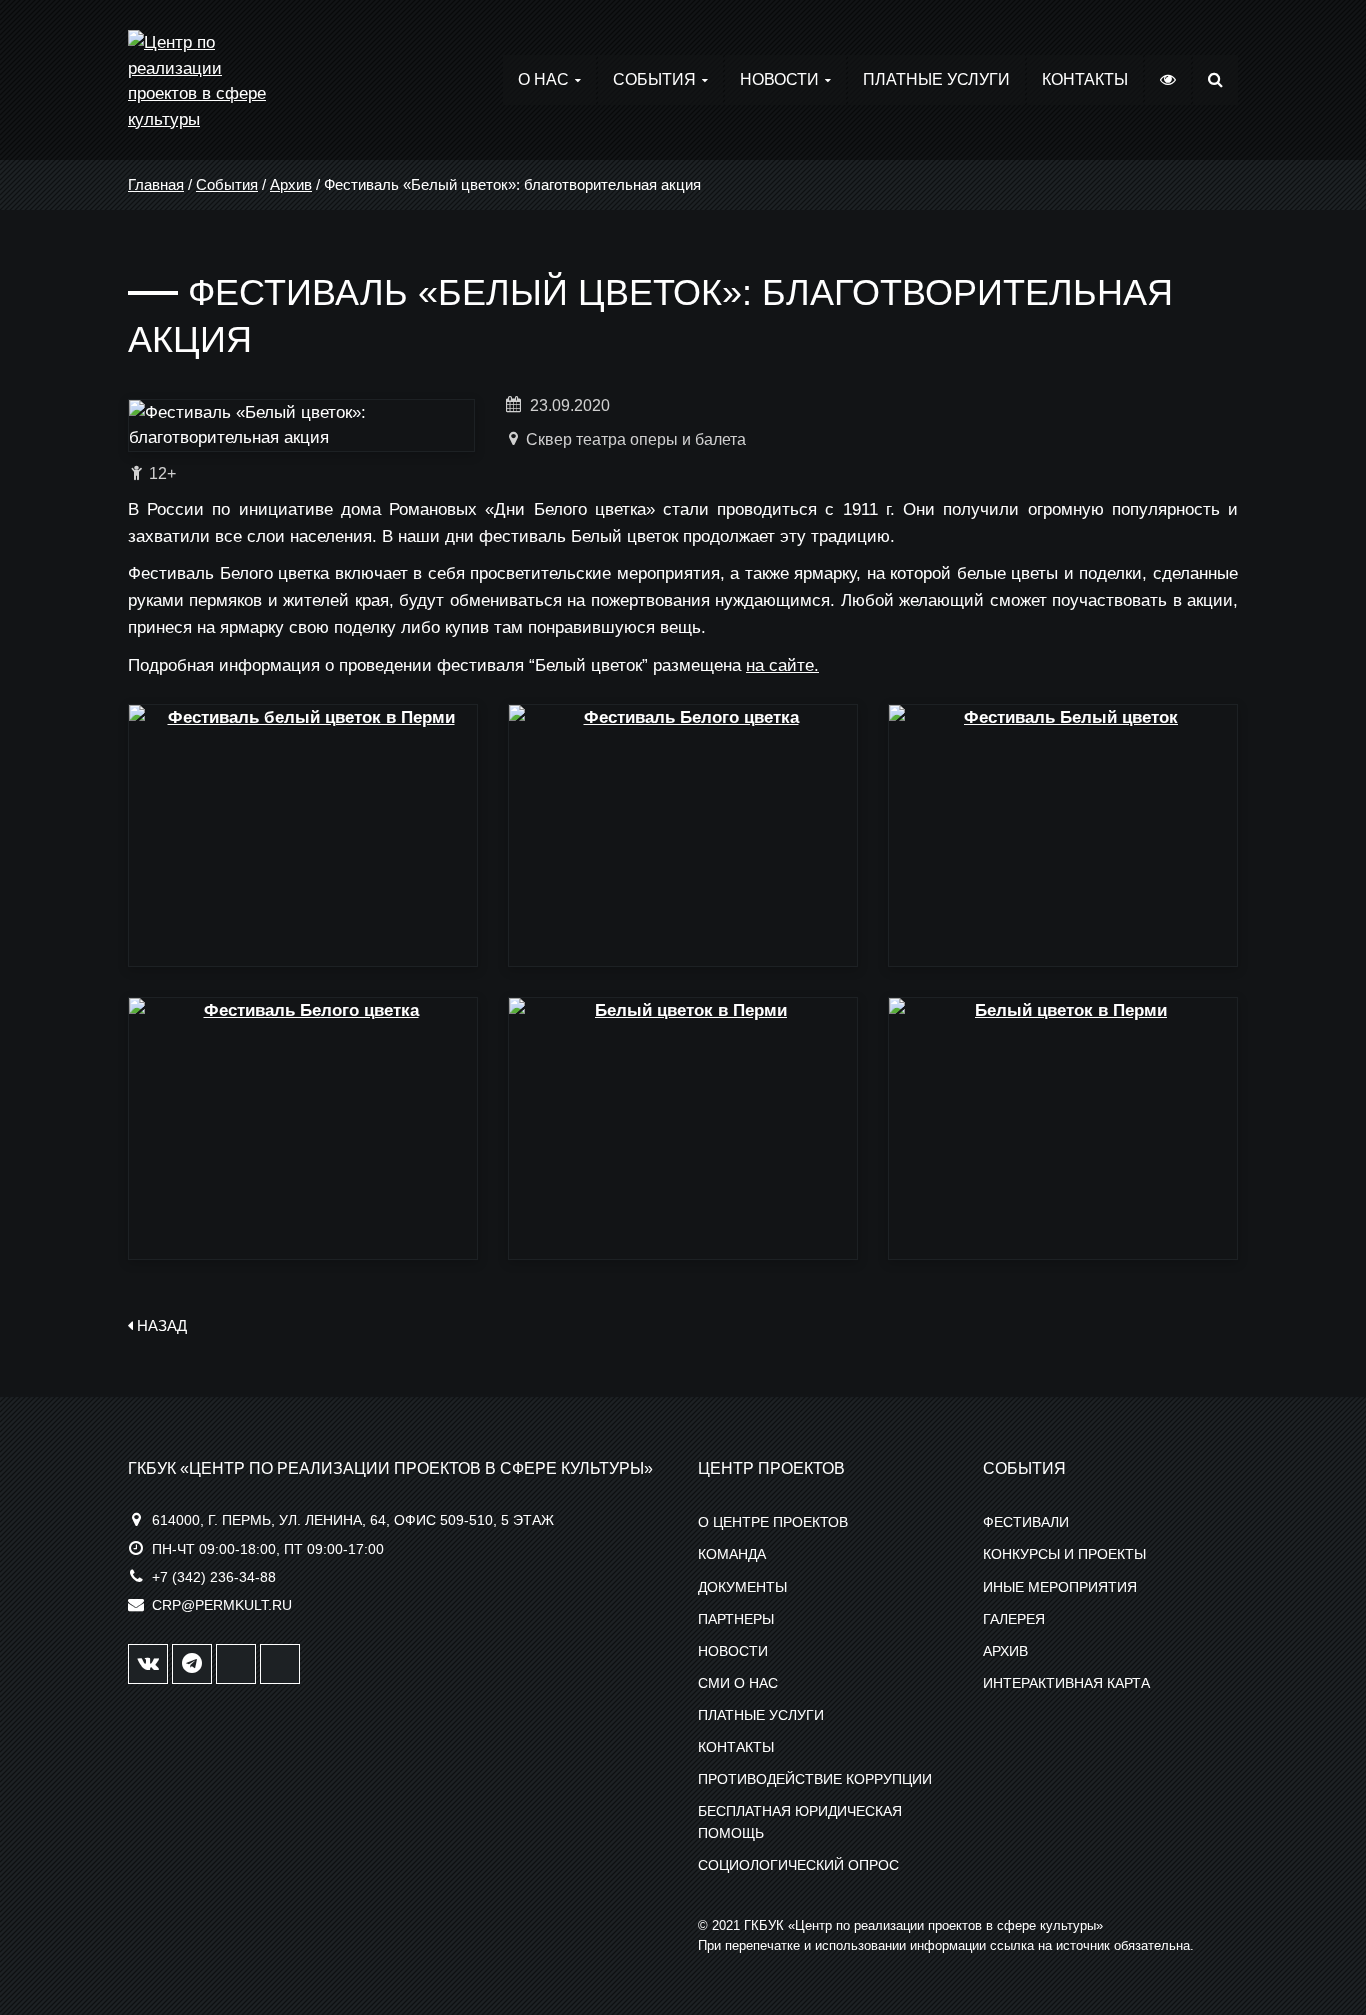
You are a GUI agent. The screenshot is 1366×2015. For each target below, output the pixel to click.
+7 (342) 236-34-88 (214, 1577)
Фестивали (1026, 1522)
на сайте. (782, 665)
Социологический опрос (798, 1865)
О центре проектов (773, 1522)
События (654, 79)
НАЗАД (160, 1325)
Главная (156, 184)
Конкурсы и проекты (1064, 1554)
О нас (543, 79)
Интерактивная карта (1066, 1683)
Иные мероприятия (1060, 1587)
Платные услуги (936, 79)
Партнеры (736, 1619)
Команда (732, 1554)
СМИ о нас (738, 1683)
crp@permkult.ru (222, 1605)
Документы (742, 1587)
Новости (779, 79)
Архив (291, 184)
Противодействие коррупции (815, 1779)
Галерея (1014, 1619)
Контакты (1085, 79)
